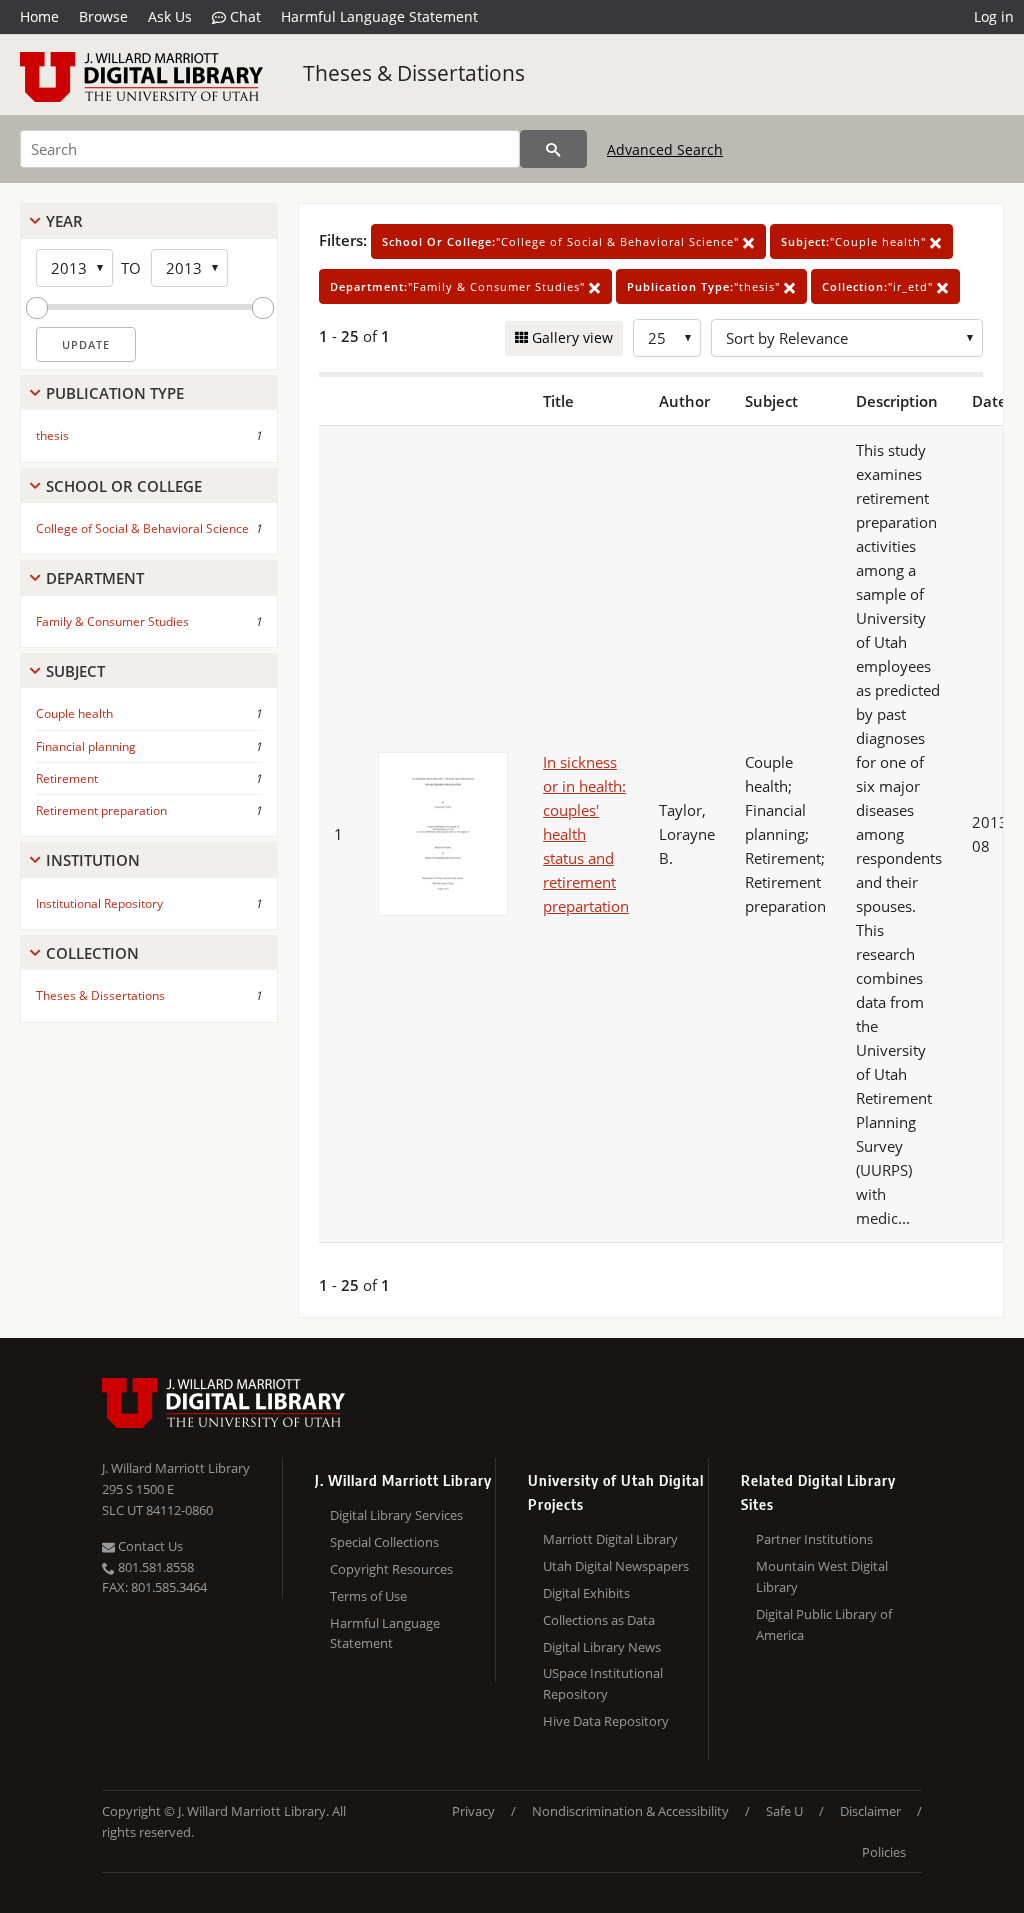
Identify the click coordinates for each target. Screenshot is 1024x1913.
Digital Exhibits (586, 1593)
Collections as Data (599, 1620)
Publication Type (115, 393)
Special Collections (384, 1542)
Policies (884, 1852)
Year (64, 221)
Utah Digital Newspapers (616, 1566)
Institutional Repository (99, 903)
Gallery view (570, 337)
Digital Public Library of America (824, 1624)
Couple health (74, 713)
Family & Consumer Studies (112, 621)
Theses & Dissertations (414, 73)
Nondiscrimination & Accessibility (630, 1811)
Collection (92, 953)
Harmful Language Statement (379, 16)
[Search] (553, 149)
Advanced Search (665, 149)
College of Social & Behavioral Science (142, 528)
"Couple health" (855, 241)
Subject (75, 671)
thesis (52, 435)
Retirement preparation (101, 810)
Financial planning (86, 746)
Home (39, 16)
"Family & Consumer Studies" (459, 286)
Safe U (784, 1811)
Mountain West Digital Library (822, 1576)
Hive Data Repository (606, 1721)
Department (95, 578)
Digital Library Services (396, 1515)
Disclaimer (870, 1811)
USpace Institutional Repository (603, 1683)
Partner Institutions (814, 1539)
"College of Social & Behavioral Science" (562, 241)
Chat (243, 16)
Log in (994, 16)
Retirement (67, 778)
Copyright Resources (391, 1569)
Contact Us (149, 1546)
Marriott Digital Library (610, 1539)
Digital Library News (602, 1647)
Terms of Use (368, 1596)
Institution (93, 860)
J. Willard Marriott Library (176, 1468)
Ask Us (170, 16)
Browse (103, 16)
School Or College (124, 486)
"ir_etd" (879, 286)
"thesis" (705, 286)
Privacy (473, 1811)
